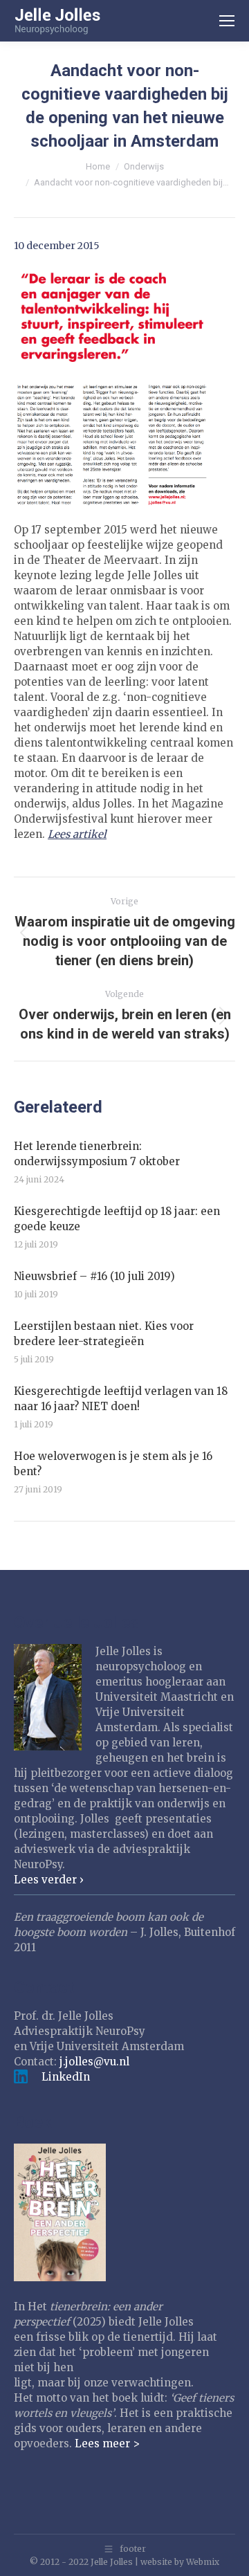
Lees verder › (49, 1880)
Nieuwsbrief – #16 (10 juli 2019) (94, 1276)
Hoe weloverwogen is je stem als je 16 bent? (113, 1464)
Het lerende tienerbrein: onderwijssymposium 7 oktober (97, 1154)
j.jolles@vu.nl (94, 2062)
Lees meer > (107, 2443)
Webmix (203, 2562)
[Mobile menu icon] (227, 21)
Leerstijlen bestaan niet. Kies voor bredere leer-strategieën (104, 1334)
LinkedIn (66, 2077)
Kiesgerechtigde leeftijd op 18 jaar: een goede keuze (117, 1219)
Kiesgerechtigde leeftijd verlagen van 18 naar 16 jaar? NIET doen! (121, 1399)
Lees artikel (77, 834)
